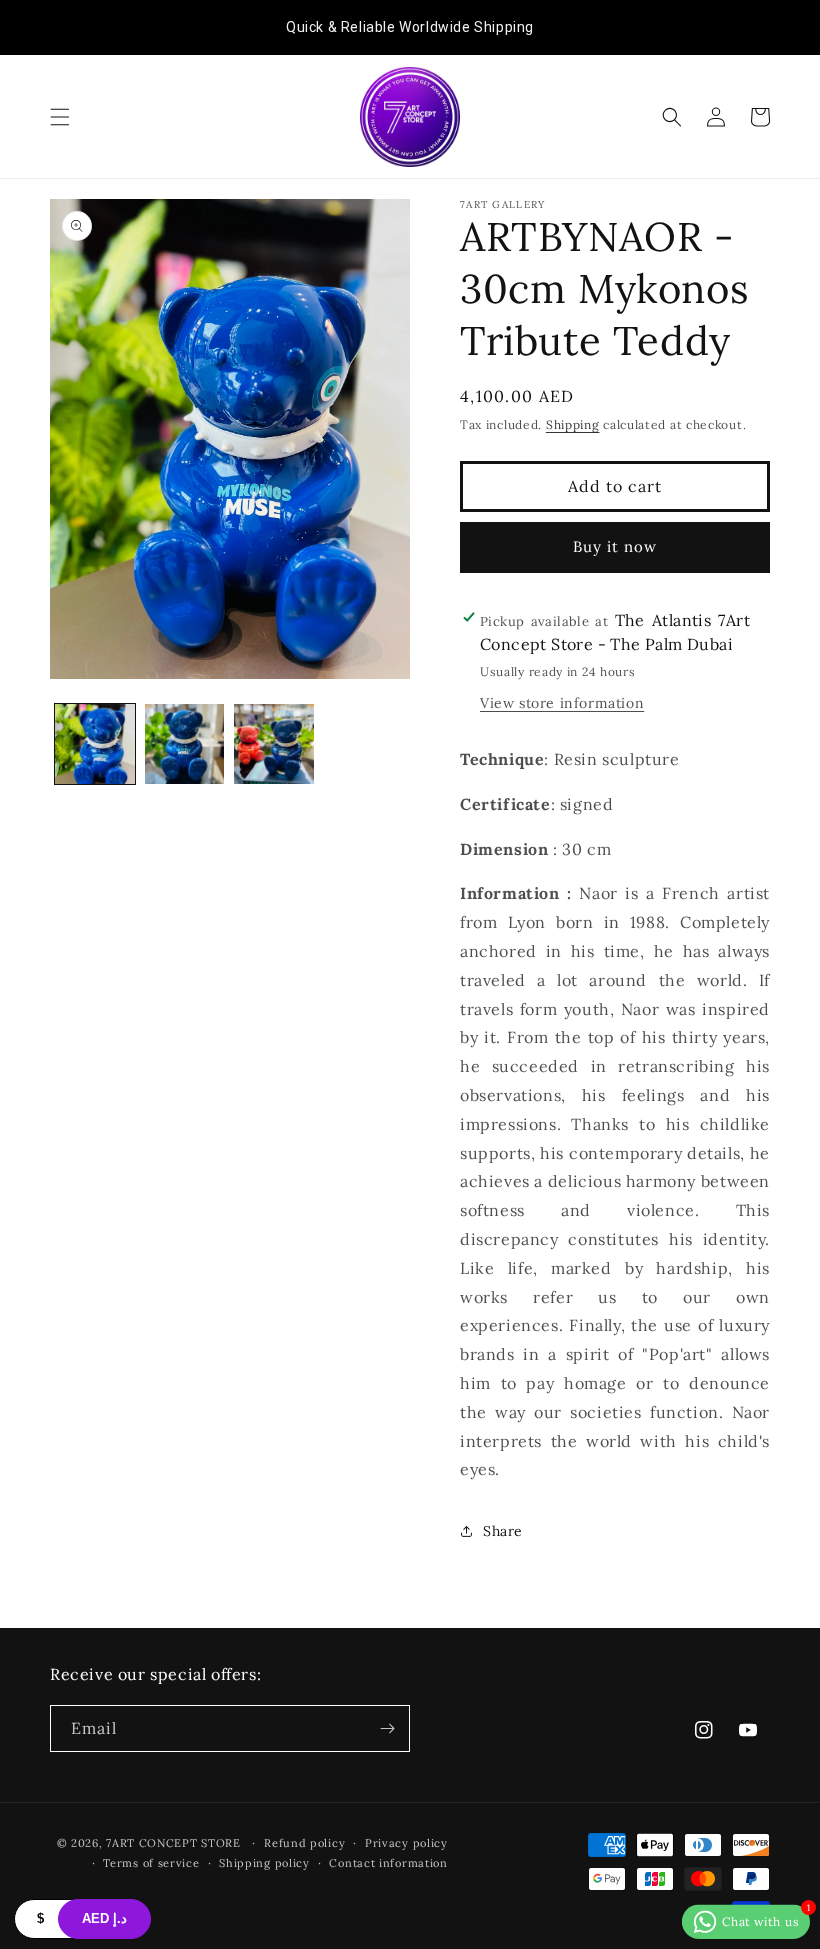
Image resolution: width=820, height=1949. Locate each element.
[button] (60, 117)
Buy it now (615, 546)
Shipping (573, 424)
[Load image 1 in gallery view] (95, 744)
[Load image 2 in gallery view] (185, 744)
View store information (562, 703)
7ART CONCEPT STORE (175, 1843)
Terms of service (151, 1863)
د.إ (104, 1918)
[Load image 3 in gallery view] (274, 744)
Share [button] (503, 1531)
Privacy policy (406, 1843)
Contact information (388, 1863)
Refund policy (304, 1843)
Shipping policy (264, 1863)
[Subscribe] (387, 1728)
